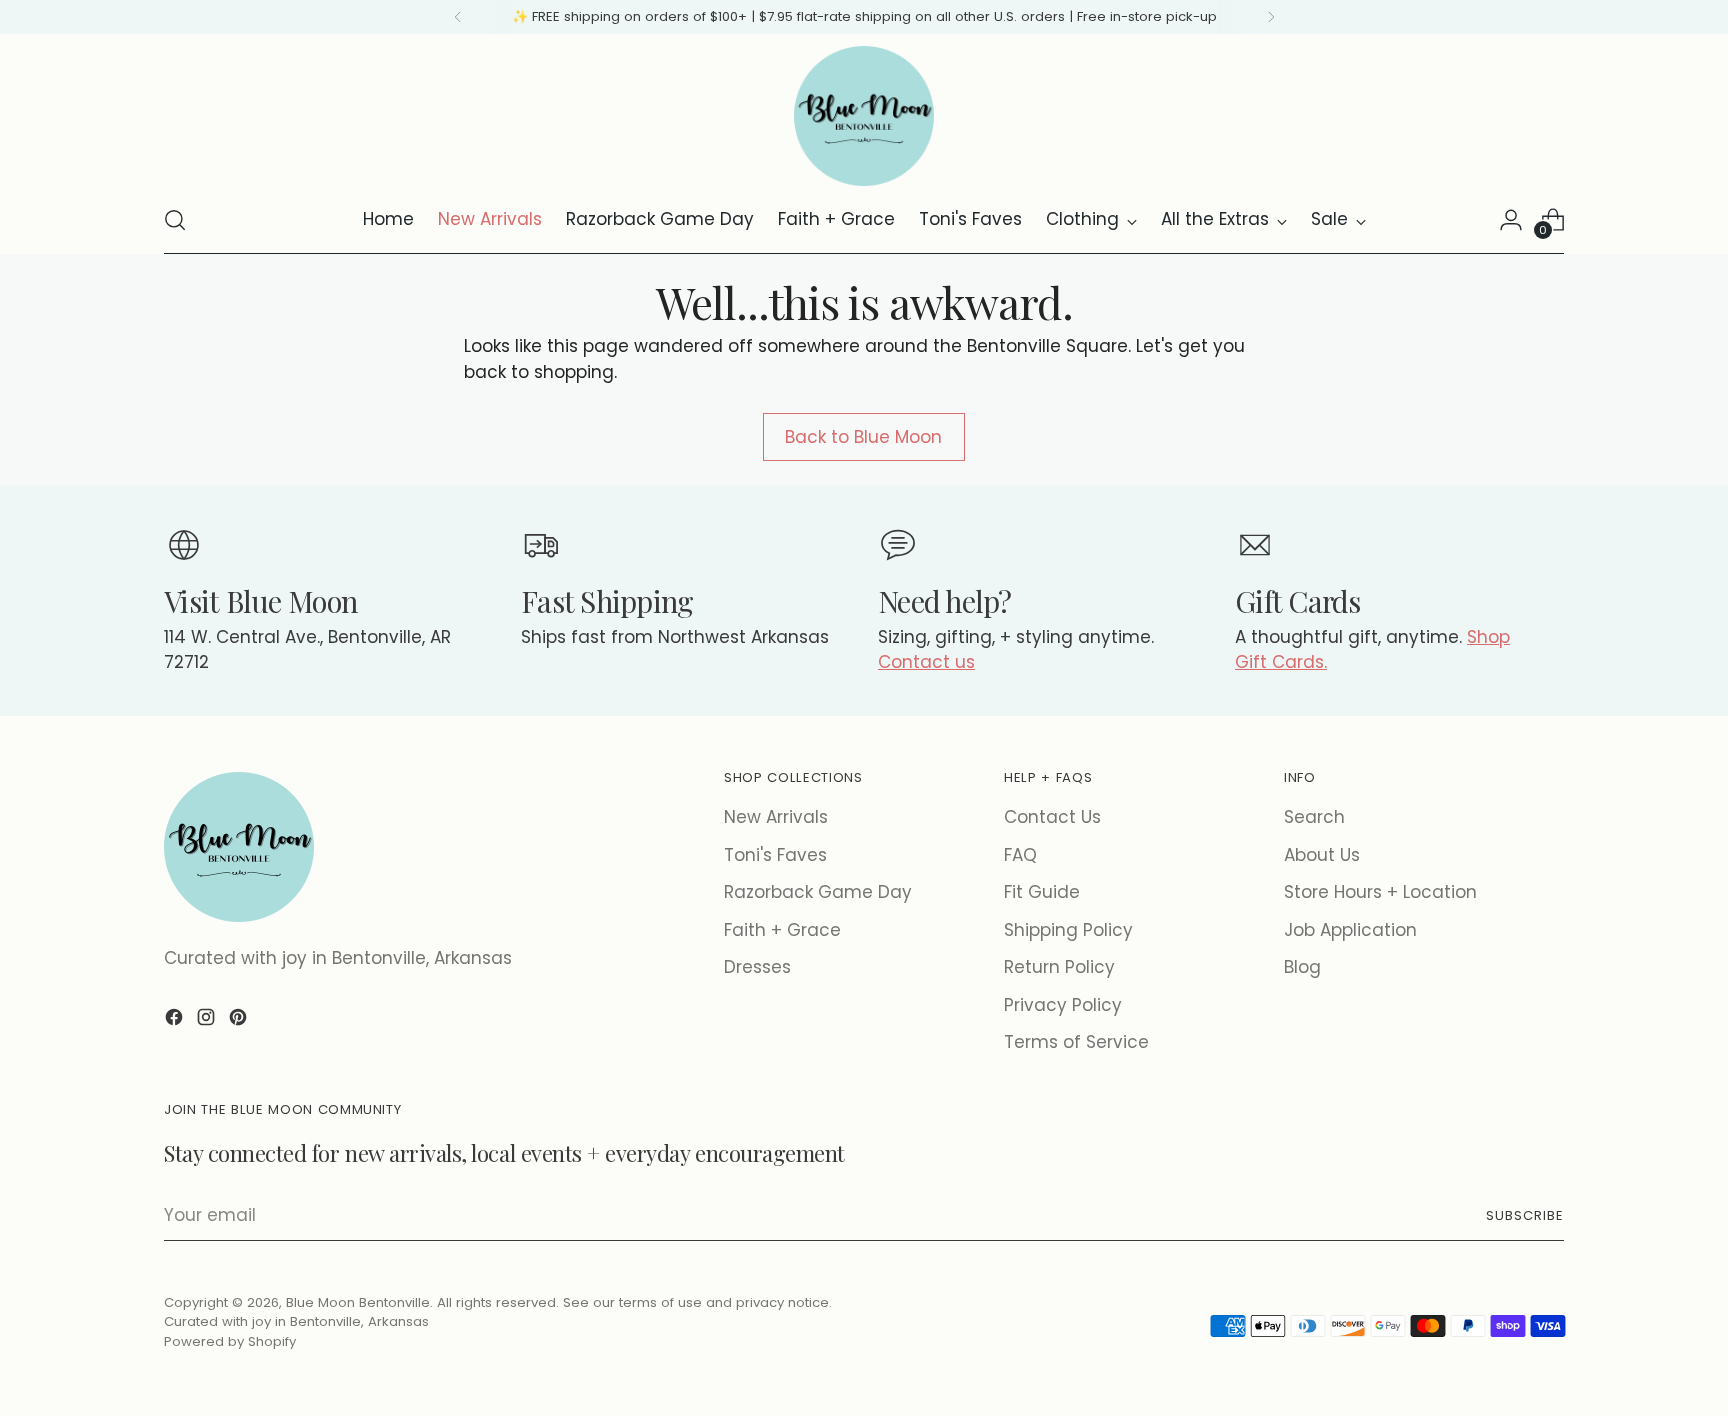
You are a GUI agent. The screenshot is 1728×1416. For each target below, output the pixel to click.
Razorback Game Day (818, 892)
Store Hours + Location (1380, 892)
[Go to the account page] (1511, 220)
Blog (1302, 967)
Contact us (926, 662)
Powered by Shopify (230, 1341)
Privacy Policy (1063, 1005)
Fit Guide (1042, 892)
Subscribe (1525, 1215)
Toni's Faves (775, 855)
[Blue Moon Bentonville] (864, 116)
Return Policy (1059, 967)
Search (1314, 817)
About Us (1322, 855)
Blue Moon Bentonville (358, 1302)
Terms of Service (1076, 1042)
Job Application (1350, 930)
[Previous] (458, 17)
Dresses (757, 967)
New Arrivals (776, 817)
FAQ (1020, 855)
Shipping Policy (1068, 930)
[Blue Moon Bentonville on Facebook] (176, 1021)
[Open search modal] (175, 220)
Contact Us (1052, 817)
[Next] (1271, 17)
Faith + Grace (782, 930)
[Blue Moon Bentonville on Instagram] (208, 1021)
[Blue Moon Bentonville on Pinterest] (240, 1021)
